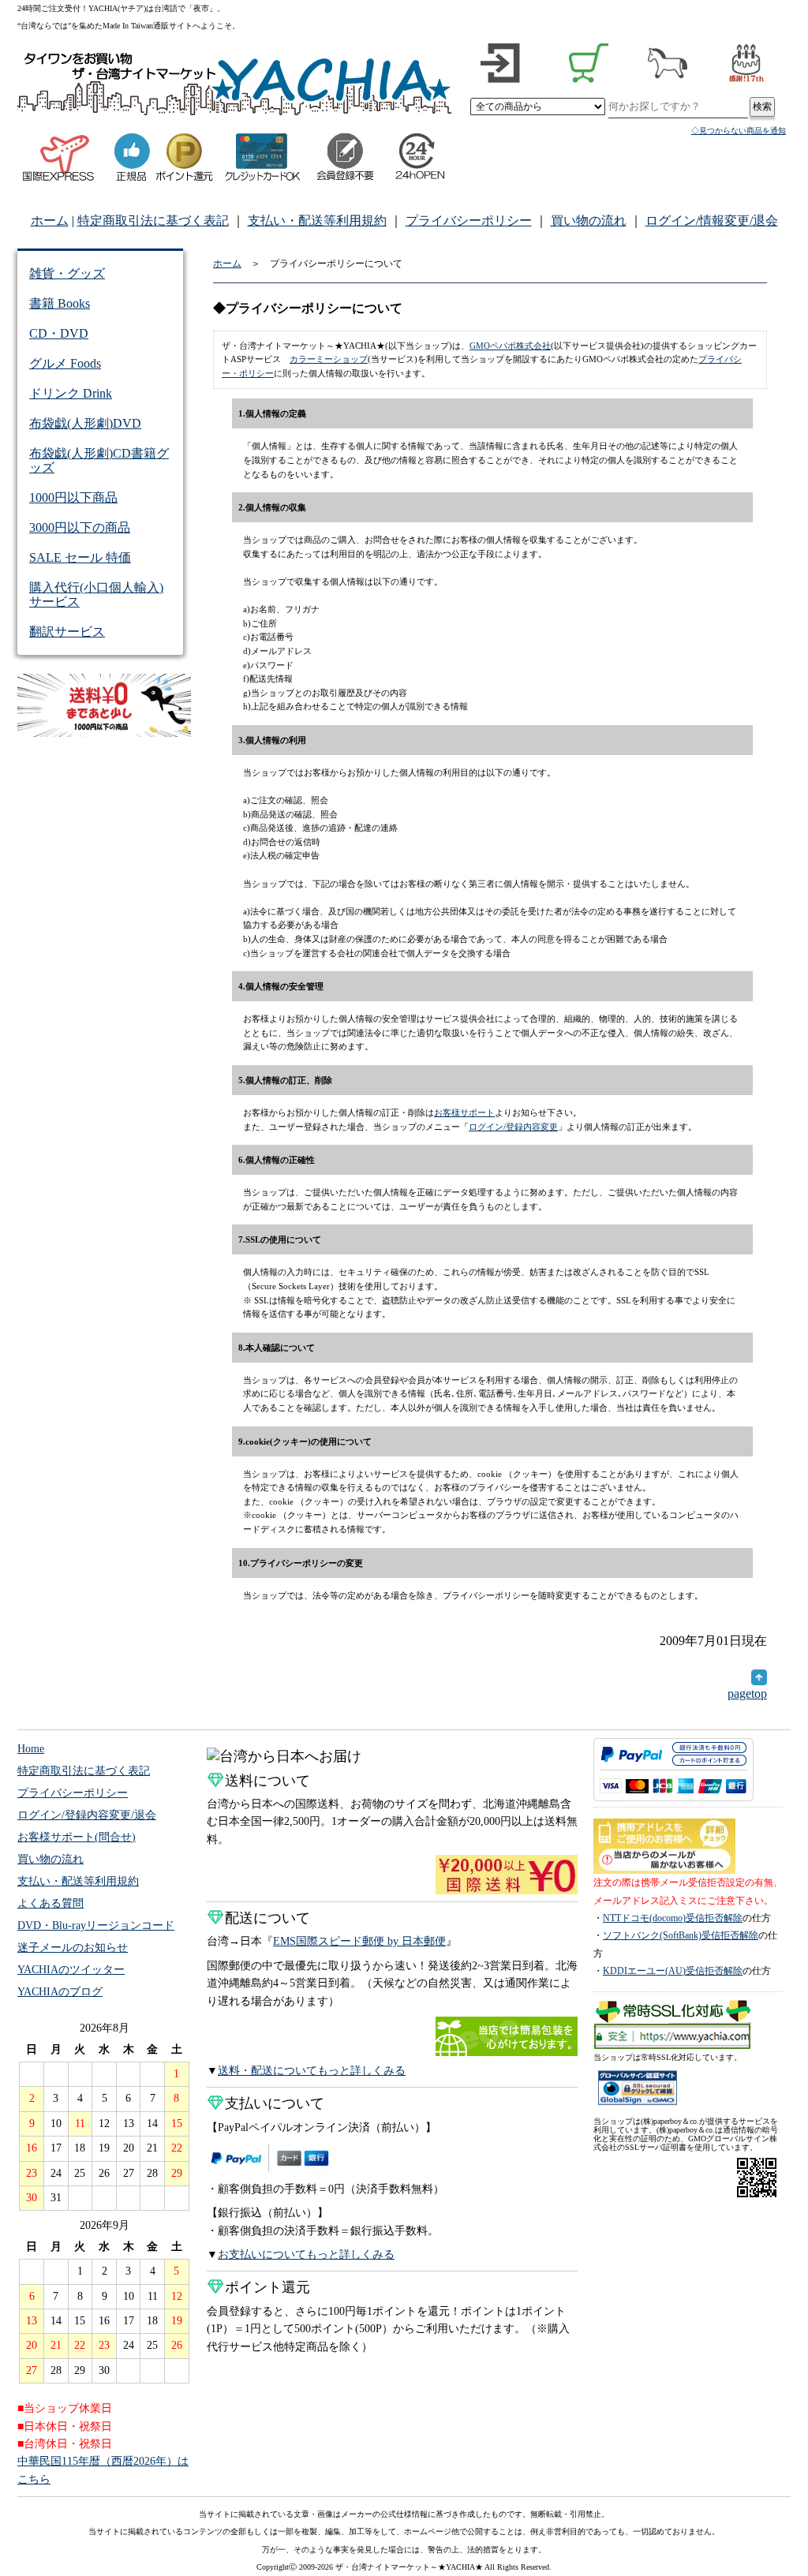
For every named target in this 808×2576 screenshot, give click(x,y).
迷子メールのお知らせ (73, 1948)
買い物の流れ (589, 221)
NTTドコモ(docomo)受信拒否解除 (673, 1918)
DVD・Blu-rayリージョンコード (96, 1925)
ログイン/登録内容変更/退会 (87, 1815)
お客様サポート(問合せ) (77, 1837)
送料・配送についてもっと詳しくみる (312, 2071)
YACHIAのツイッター (71, 1970)
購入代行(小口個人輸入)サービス (96, 594)
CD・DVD (59, 333)
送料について (267, 1781)
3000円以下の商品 (80, 527)
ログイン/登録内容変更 (513, 1127)
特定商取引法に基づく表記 (153, 221)
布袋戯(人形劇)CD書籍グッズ (99, 460)
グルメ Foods (65, 363)
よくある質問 (50, 1903)
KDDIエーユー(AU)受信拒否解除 (673, 1971)
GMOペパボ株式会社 (510, 346)
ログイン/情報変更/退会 (712, 221)
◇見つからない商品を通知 (739, 131)
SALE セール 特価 (80, 557)
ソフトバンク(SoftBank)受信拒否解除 (681, 1935)
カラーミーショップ (329, 359)
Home (31, 1749)
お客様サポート (464, 1112)
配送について (267, 1918)
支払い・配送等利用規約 (317, 221)
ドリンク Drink (71, 393)
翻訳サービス (67, 632)
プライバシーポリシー (469, 221)
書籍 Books (60, 303)
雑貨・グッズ (67, 273)
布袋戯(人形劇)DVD (85, 423)
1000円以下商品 (73, 497)
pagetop (747, 1694)
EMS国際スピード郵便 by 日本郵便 (359, 1941)
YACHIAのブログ (60, 1992)
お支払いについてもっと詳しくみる (306, 2254)
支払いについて (275, 2103)
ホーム (50, 221)
